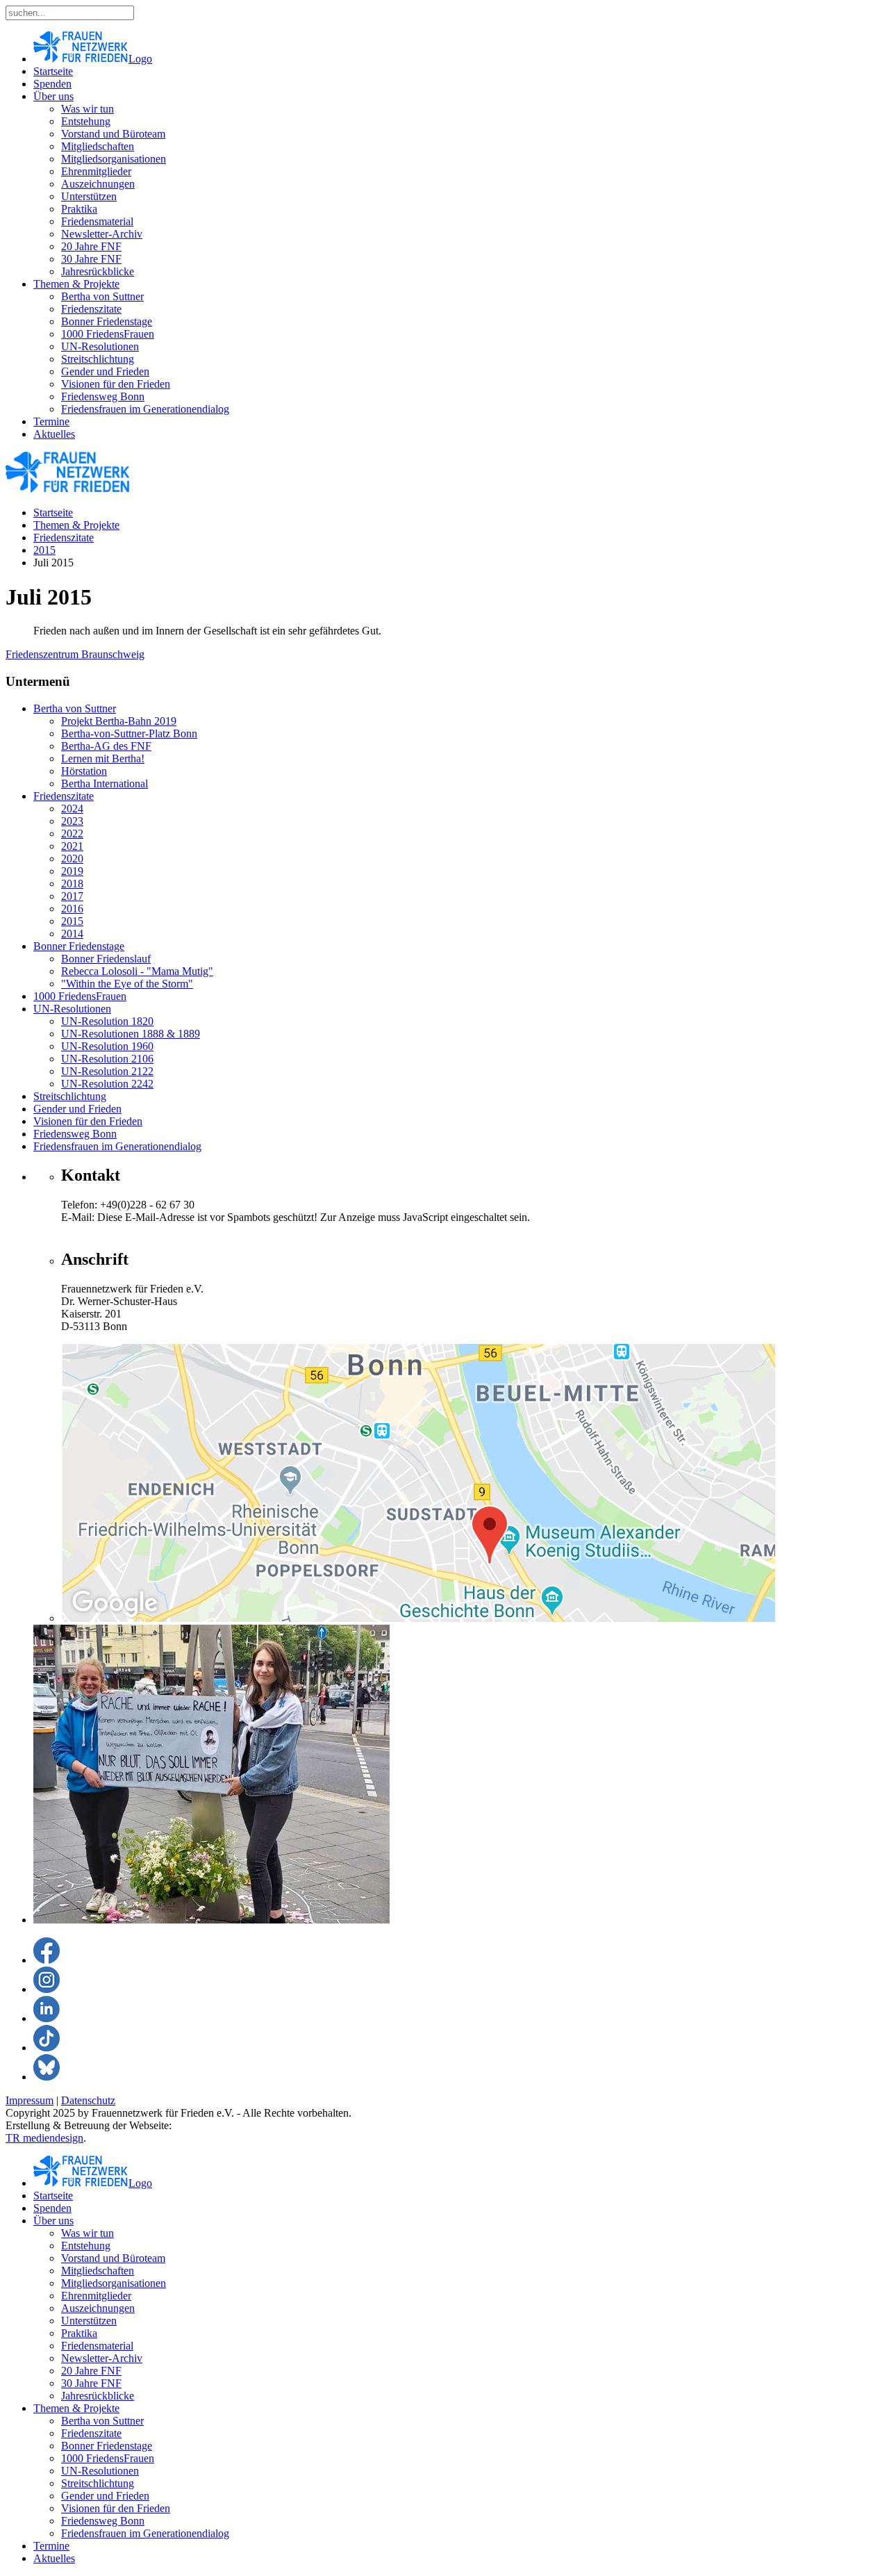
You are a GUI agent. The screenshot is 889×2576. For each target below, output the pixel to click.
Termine (51, 421)
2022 (72, 834)
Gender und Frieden (105, 371)
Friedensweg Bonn (103, 396)
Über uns (53, 96)
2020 (72, 859)
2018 (72, 884)
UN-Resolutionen (100, 346)
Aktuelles (54, 434)
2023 (72, 821)
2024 (72, 809)
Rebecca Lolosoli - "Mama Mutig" (137, 971)
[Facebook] (47, 1960)
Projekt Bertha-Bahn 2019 (119, 721)
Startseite (53, 71)
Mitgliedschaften (98, 146)
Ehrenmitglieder (96, 171)
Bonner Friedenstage (107, 321)
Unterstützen (89, 196)
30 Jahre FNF (91, 259)
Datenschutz (88, 2100)
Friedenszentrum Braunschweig (75, 654)
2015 (44, 550)
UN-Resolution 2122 (107, 1071)
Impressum (30, 2100)
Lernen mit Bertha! (103, 758)
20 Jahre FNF (91, 246)
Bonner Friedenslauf (106, 959)
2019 (72, 871)
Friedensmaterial (97, 221)
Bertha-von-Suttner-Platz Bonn (129, 733)
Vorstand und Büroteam (113, 134)
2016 (72, 909)
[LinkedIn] (47, 2018)
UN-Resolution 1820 (107, 1021)
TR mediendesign (44, 2138)
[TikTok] (47, 2048)
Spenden (52, 84)
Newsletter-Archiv (102, 234)
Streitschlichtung (98, 359)
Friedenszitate (91, 309)
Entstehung (86, 121)
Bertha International (105, 784)
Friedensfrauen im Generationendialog (145, 409)
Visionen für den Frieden (116, 384)
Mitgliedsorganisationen (114, 159)
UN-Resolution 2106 (107, 1059)
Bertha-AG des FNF (106, 746)
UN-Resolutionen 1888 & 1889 (131, 1034)
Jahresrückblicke (98, 271)
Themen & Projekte (76, 284)
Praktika (79, 209)
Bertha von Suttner (102, 296)
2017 (72, 896)
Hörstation (84, 771)
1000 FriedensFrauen (108, 334)
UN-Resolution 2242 (107, 1084)
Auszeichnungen (98, 184)
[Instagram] (47, 1989)
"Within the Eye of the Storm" (127, 984)
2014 (72, 934)
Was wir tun (88, 109)
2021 (72, 846)
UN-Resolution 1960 (107, 1046)
